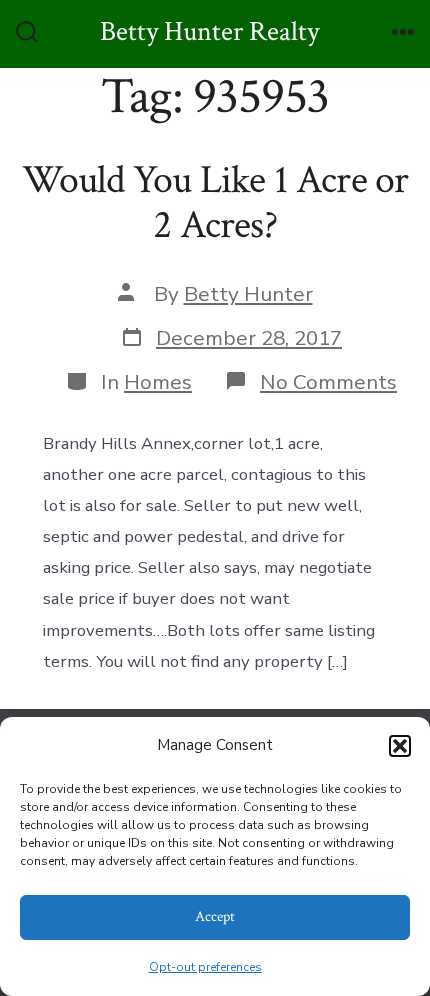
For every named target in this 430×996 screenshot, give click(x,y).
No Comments (328, 382)
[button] (400, 746)
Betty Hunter (248, 294)
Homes (158, 382)
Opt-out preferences (205, 967)
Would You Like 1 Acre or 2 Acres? (215, 203)
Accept (215, 916)
